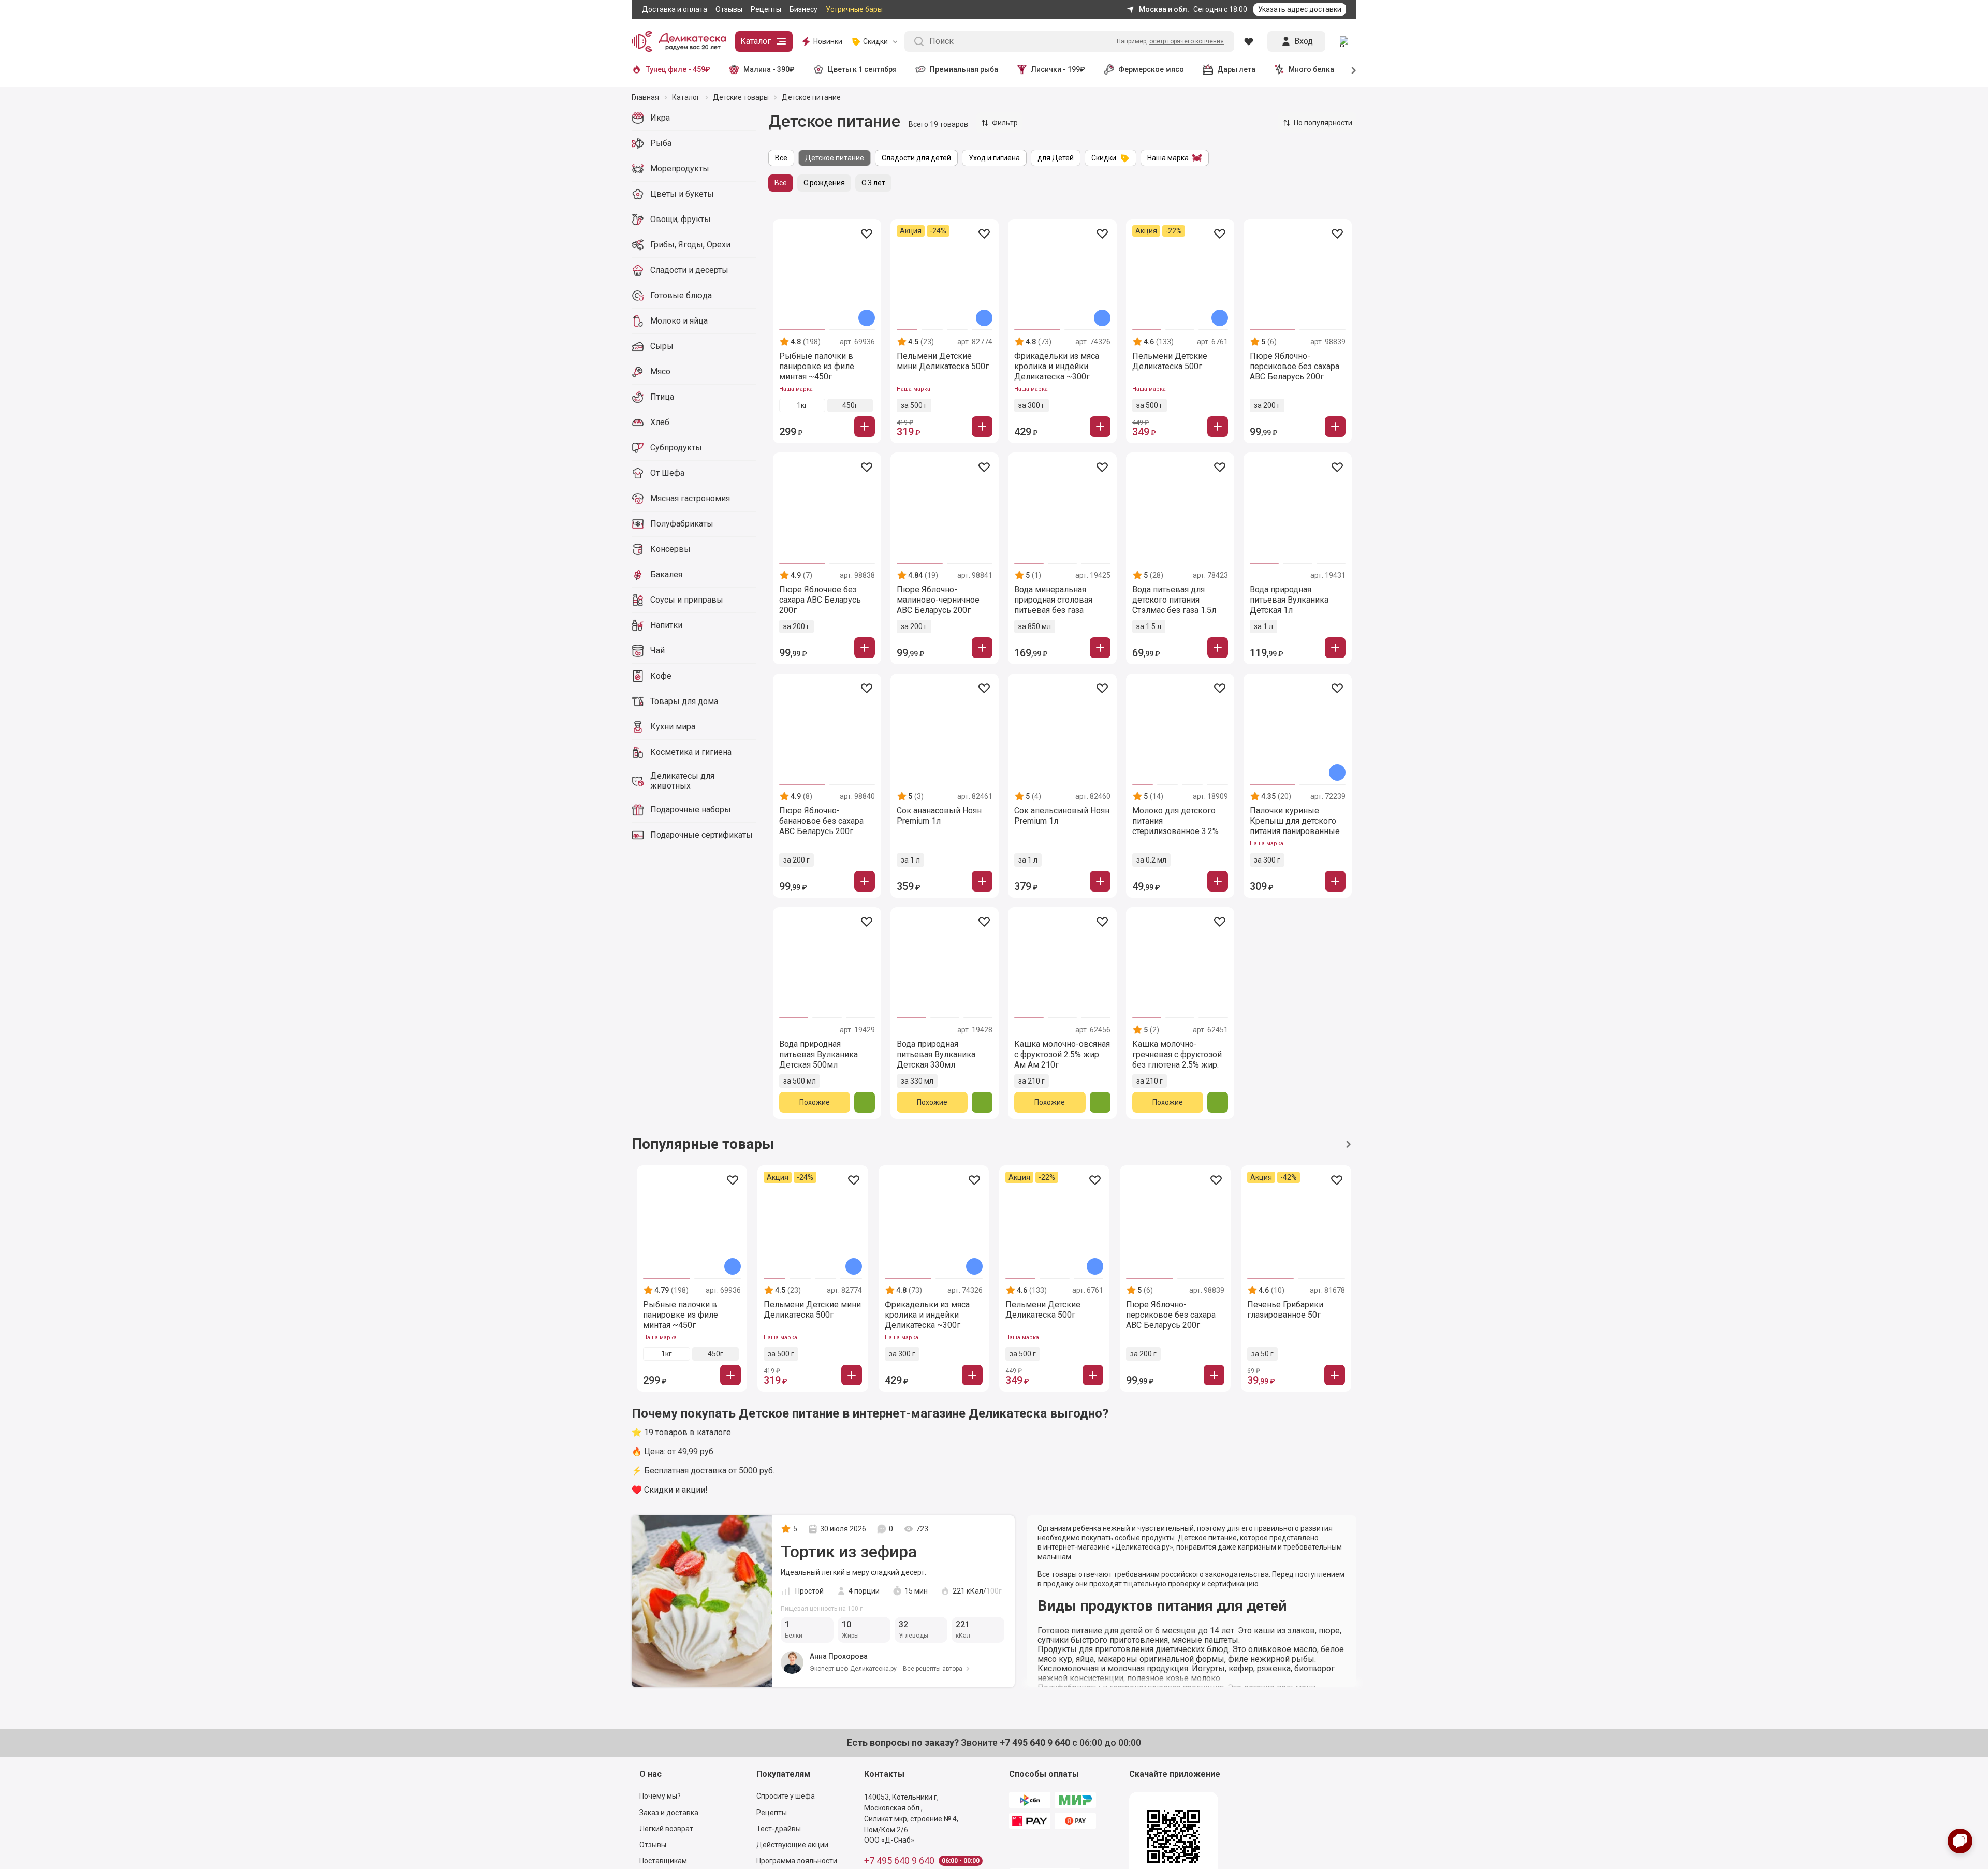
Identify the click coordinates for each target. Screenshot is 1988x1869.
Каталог (756, 41)
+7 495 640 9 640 (899, 1861)
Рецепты (766, 9)
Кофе (661, 676)
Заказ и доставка (669, 1813)
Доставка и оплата (675, 9)
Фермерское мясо (1151, 69)
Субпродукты (676, 448)
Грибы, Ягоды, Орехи (690, 245)
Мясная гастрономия (690, 498)
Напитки (666, 625)
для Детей (1056, 158)
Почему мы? (660, 1796)
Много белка (1311, 69)
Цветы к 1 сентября (862, 69)
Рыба (661, 143)
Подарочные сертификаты (701, 835)
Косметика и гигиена (691, 752)
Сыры (662, 346)
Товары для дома (684, 701)
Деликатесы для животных (682, 781)
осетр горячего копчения (1187, 41)
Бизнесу (803, 9)
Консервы (670, 549)
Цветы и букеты (682, 194)
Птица (662, 397)
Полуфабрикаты (682, 524)
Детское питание (835, 158)
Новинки (828, 41)
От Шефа (667, 473)
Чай (657, 651)
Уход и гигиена (994, 158)
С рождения (824, 183)
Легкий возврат (666, 1829)
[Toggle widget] (1960, 1841)
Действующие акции (792, 1845)
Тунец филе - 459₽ (678, 69)
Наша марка (1168, 158)
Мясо (660, 371)
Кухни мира (673, 727)
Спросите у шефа (786, 1796)
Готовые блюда (681, 295)
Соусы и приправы (687, 600)
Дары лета (1236, 69)
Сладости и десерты (689, 270)
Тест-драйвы (779, 1829)
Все (781, 158)
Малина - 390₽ (769, 69)
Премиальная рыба (964, 69)
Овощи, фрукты (681, 219)
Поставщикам (663, 1861)
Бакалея (666, 574)
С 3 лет (873, 183)
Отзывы (729, 9)
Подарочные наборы (691, 809)
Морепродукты (680, 169)
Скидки (1104, 158)
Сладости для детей (916, 158)
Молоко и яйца (679, 321)
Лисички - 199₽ (1058, 69)
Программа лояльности (797, 1861)
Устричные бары (854, 9)
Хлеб (660, 422)
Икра (660, 118)
